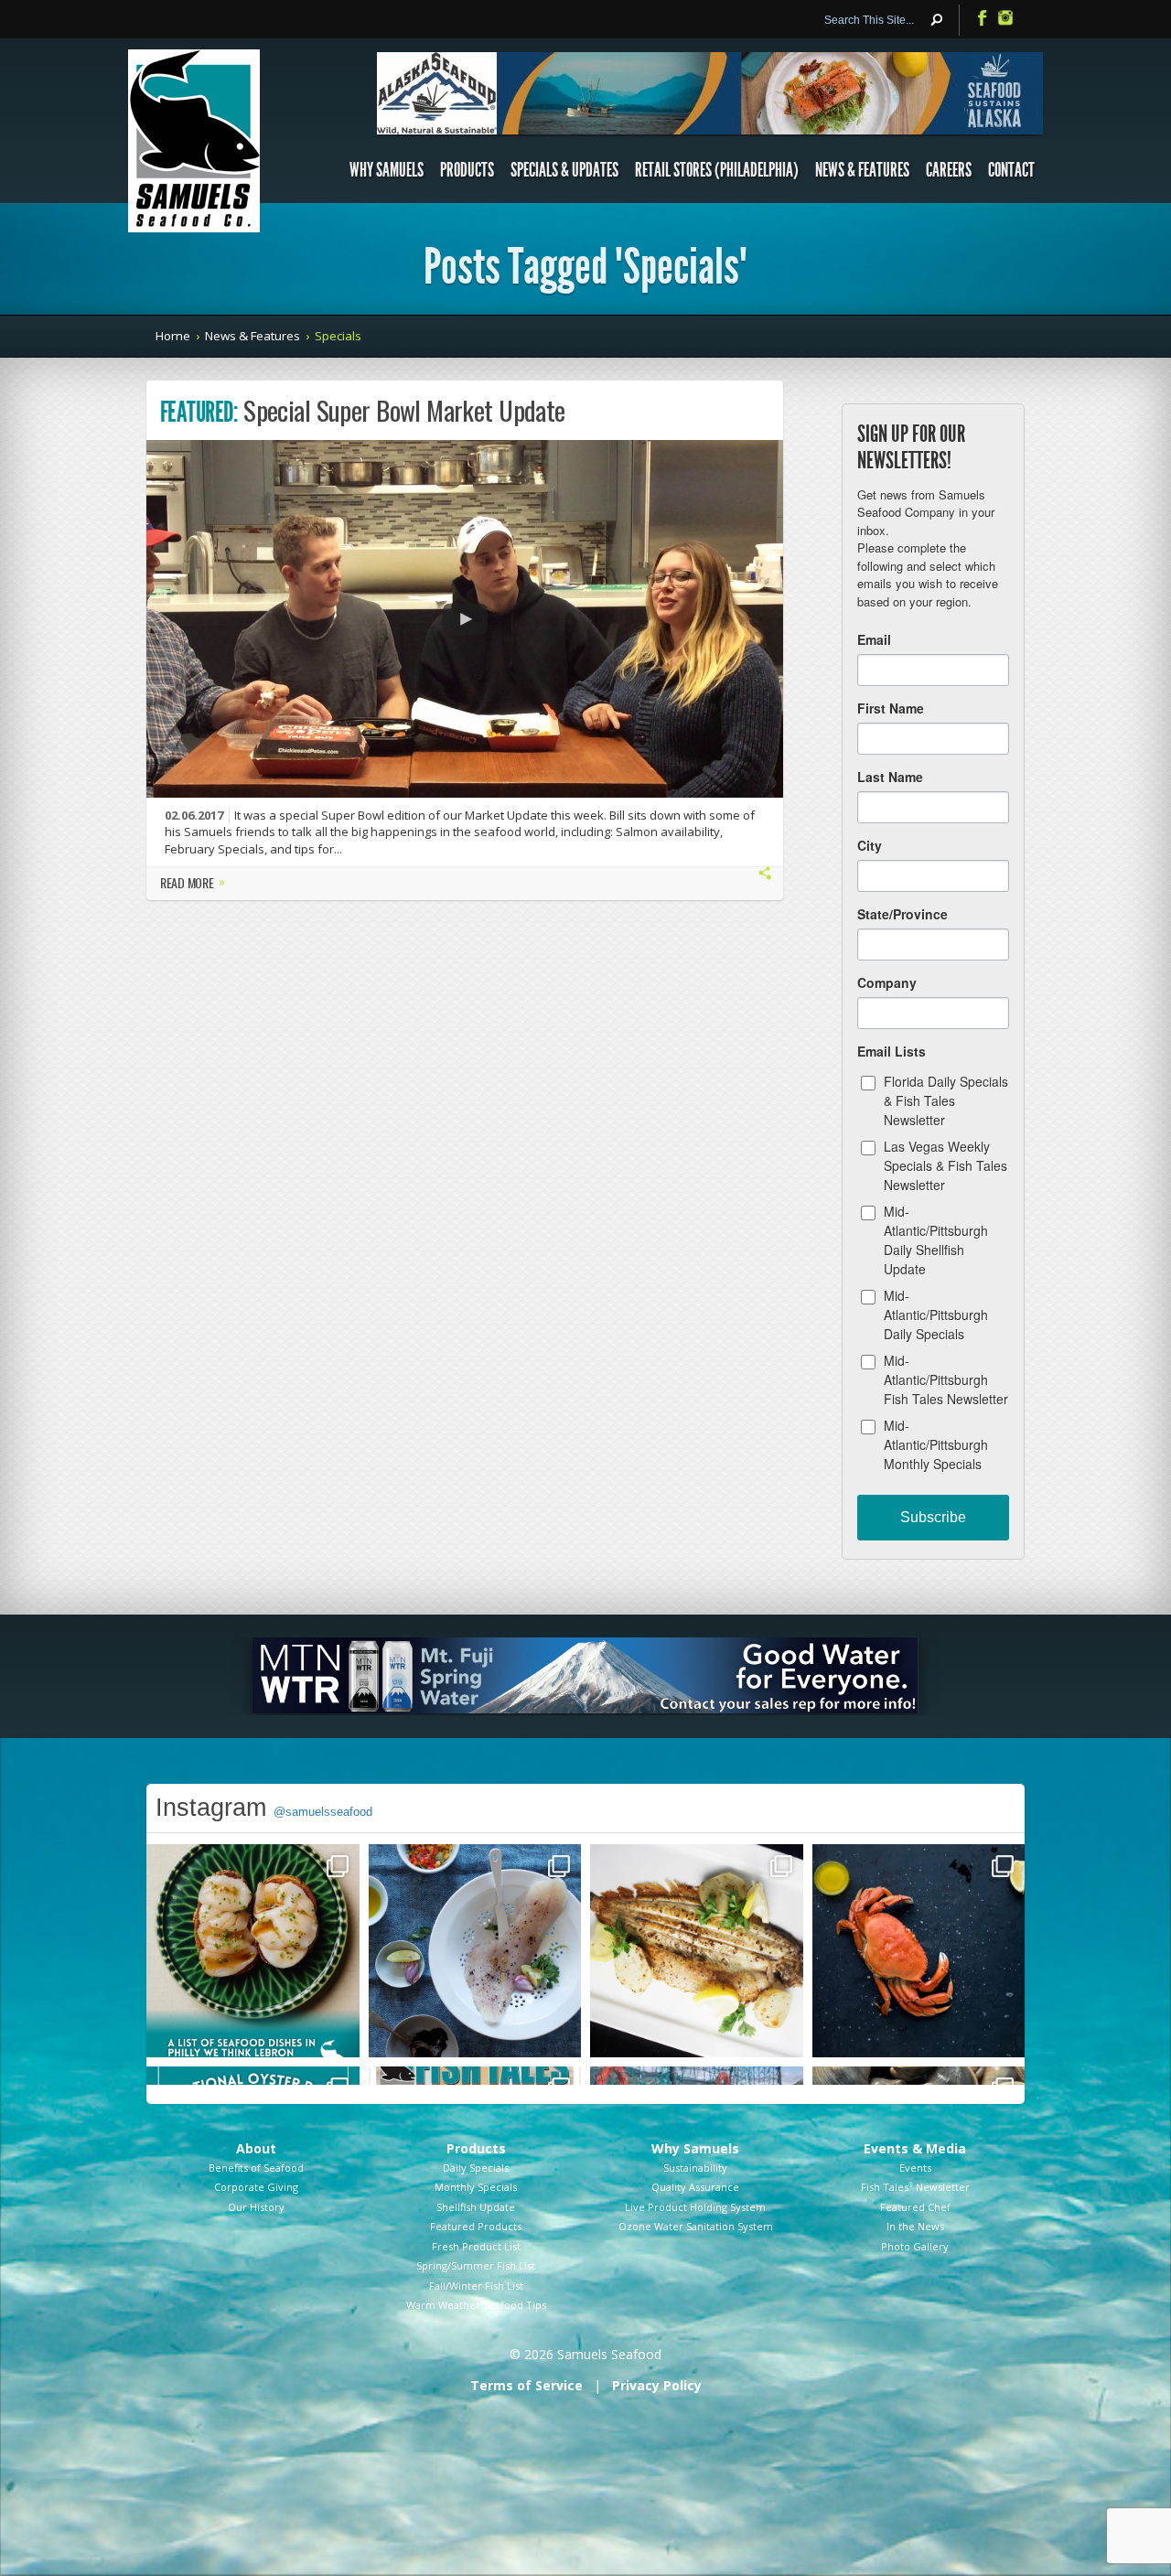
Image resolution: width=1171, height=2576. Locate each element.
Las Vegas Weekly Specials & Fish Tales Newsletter (945, 1165)
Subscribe (933, 1517)
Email (874, 639)
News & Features (862, 170)
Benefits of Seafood (256, 2168)
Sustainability (695, 2168)
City (870, 845)
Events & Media (915, 2148)
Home (173, 336)
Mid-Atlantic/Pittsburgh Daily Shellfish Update (936, 1240)
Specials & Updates (564, 170)
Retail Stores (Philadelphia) (717, 170)
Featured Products (476, 2226)
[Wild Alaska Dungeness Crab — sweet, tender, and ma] (919, 1951)
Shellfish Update (476, 2207)
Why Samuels (387, 170)
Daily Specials (476, 2168)
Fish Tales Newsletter (915, 2187)
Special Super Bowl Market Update (404, 410)
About (256, 2148)
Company (887, 982)
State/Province (902, 914)
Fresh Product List (476, 2246)
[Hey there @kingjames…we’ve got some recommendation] (253, 1951)
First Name (891, 708)
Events (915, 2168)
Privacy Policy (657, 2385)
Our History (256, 2207)
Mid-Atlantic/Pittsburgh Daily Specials (936, 1315)
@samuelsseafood (323, 1812)
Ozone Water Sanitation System (696, 2226)
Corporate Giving (256, 2187)
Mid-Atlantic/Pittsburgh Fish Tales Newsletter (946, 1379)
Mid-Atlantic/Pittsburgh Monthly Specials (936, 1444)
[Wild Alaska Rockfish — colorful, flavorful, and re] (475, 1951)
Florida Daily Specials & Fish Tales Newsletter (946, 1100)
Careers (949, 170)
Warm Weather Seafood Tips (476, 2305)
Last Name (890, 777)
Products (467, 170)
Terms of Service (526, 2385)
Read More (193, 884)
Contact (1011, 170)
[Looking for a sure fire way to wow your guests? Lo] (697, 1951)
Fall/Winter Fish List (476, 2286)
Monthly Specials (476, 2187)
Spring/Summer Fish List (476, 2265)
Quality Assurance (695, 2187)
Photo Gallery (915, 2246)
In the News (915, 2226)
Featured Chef (915, 2207)
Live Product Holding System (695, 2207)
